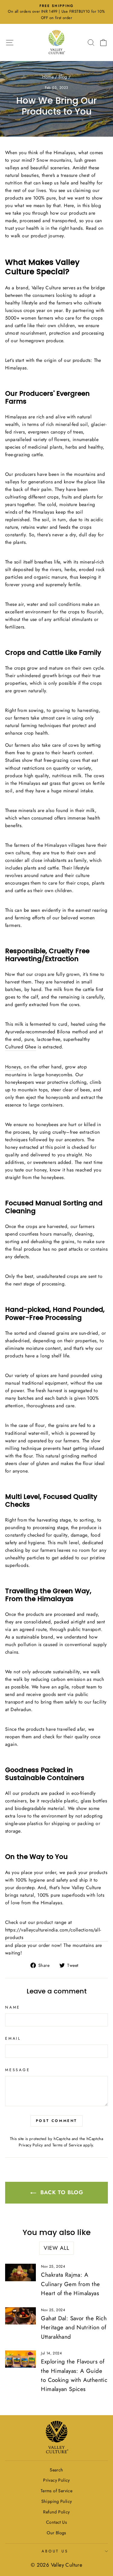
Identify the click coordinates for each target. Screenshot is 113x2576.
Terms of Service (67, 2145)
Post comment (56, 2121)
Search (56, 2470)
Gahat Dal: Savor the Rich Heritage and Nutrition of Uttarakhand (74, 2327)
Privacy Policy (31, 2145)
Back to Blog (61, 2192)
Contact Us (56, 2522)
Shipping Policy (57, 2501)
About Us (55, 2551)
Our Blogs (56, 2533)
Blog (63, 77)
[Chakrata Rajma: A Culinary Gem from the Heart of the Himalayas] (20, 2272)
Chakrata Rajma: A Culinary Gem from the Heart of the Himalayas (70, 2284)
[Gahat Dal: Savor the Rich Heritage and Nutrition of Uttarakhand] (20, 2316)
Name (13, 2007)
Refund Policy (56, 2512)
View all (56, 2248)
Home (48, 77)
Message (17, 2070)
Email (13, 2038)
